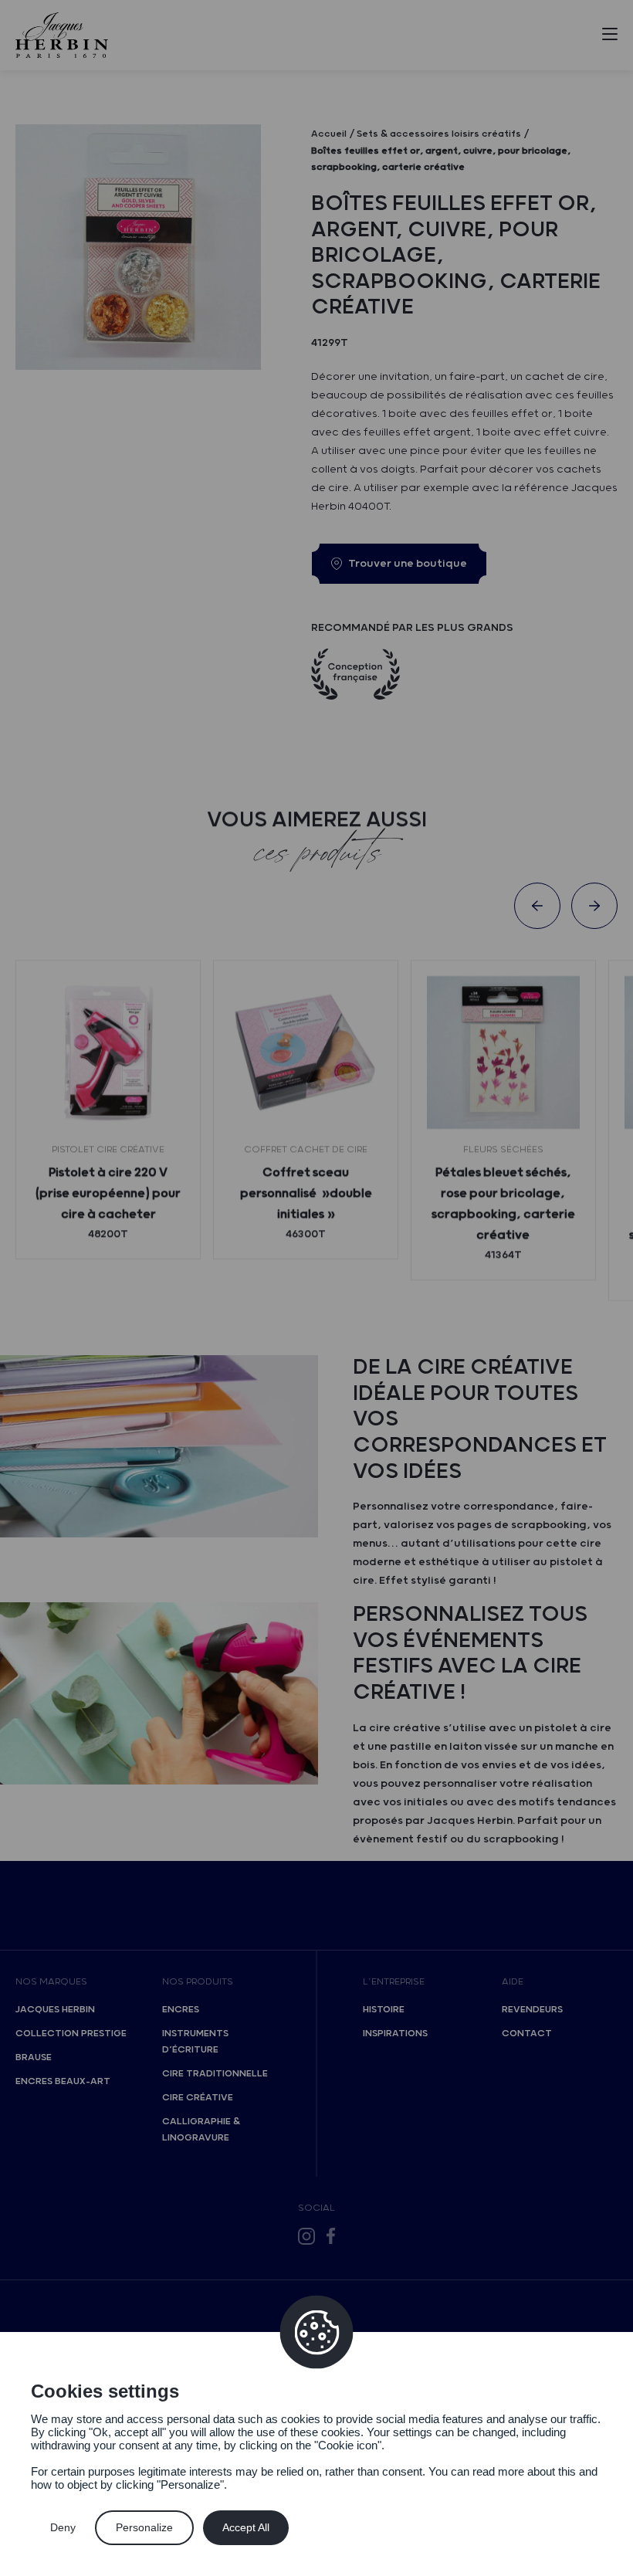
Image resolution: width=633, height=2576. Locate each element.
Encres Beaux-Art (63, 2081)
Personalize (144, 2527)
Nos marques (51, 1982)
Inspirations (395, 2034)
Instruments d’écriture (195, 2042)
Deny (63, 2527)
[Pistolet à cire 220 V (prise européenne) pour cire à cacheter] (108, 1052)
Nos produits (198, 1982)
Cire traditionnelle (215, 2074)
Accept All (246, 2527)
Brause (34, 2057)
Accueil (329, 134)
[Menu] (610, 37)
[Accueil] (62, 35)
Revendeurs (532, 2010)
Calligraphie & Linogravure (201, 2130)
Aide (513, 1982)
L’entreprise (394, 1982)
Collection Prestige (71, 2034)
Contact (527, 2034)
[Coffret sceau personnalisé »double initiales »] (306, 1052)
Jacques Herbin (55, 2010)
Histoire (384, 2010)
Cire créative (198, 2098)
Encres (181, 2010)
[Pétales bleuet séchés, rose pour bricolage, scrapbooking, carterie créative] (503, 1052)
